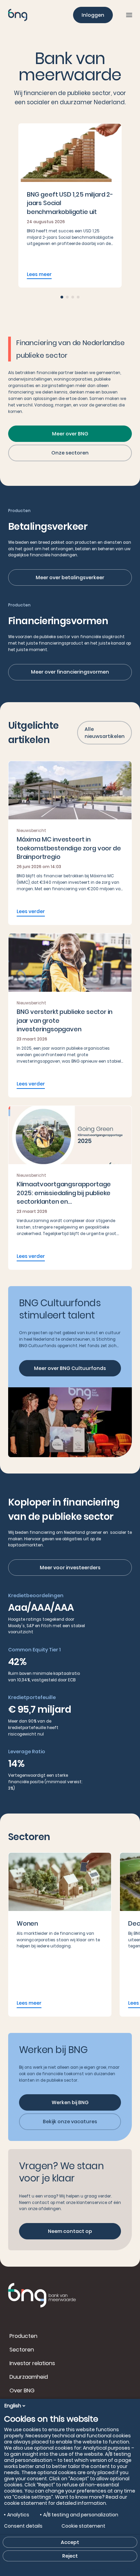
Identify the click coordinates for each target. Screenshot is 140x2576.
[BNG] (18, 15)
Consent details (23, 2526)
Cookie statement (83, 2526)
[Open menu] (129, 15)
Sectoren (22, 2350)
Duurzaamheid (29, 2377)
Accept (70, 2542)
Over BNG (22, 2390)
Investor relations (32, 2363)
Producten (23, 2336)
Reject (70, 2556)
